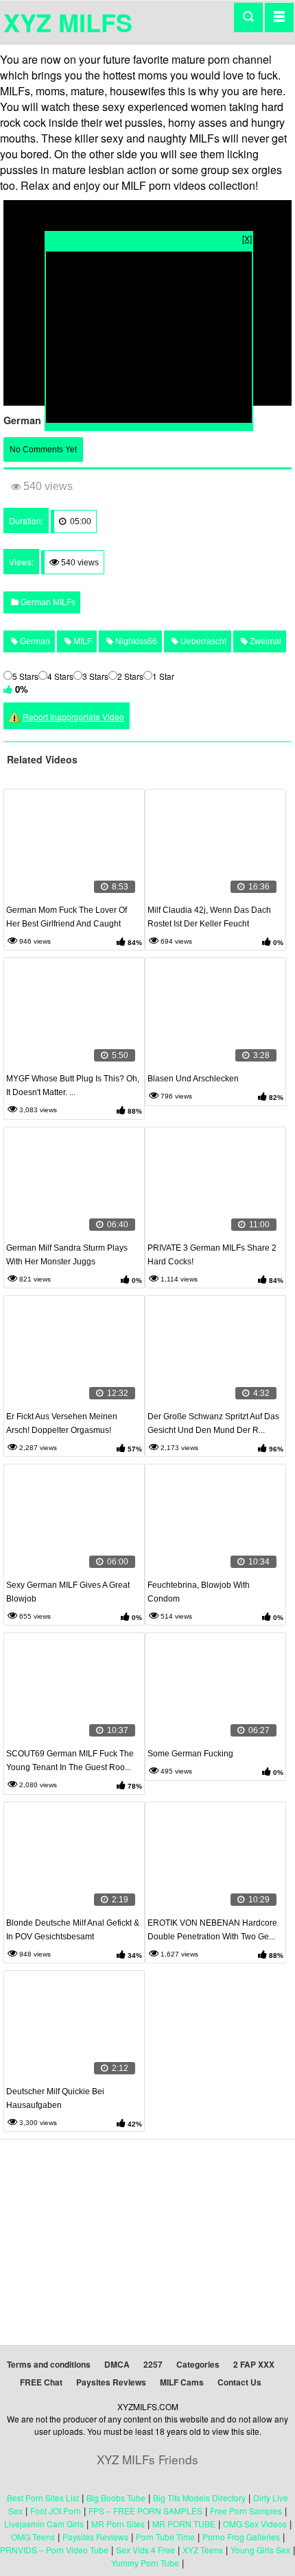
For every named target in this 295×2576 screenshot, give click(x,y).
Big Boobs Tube (116, 2498)
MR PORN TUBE (184, 2524)
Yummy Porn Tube (145, 2563)
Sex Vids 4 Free (145, 2550)
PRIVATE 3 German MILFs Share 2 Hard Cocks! (212, 1255)
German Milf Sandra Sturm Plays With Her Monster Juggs (67, 1255)
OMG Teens (33, 2537)
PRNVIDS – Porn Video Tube (54, 2550)
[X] (247, 238)
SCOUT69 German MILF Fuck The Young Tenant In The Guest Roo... (70, 1761)
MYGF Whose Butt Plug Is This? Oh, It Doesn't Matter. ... (73, 1085)
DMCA (117, 2364)
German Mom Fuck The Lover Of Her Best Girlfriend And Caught (67, 917)
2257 (153, 2364)
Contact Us (239, 2382)
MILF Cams (182, 2382)
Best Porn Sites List (43, 2498)
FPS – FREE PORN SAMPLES (145, 2511)
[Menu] (279, 17)
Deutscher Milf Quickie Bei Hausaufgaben (55, 2098)
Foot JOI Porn (56, 2511)
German (34, 641)
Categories (198, 2364)
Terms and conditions (49, 2364)
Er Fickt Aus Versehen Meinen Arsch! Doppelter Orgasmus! (62, 1423)
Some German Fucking (190, 1754)
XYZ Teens (203, 2550)
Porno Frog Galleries (241, 2537)
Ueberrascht (202, 641)
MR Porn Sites (118, 2524)
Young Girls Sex (260, 2550)
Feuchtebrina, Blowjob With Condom (199, 1592)
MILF (82, 641)
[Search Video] (248, 17)
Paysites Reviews (111, 2382)
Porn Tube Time (165, 2537)
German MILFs (47, 602)
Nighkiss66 (135, 641)
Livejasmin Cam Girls (44, 2524)
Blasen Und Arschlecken (193, 1079)
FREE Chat (41, 2382)
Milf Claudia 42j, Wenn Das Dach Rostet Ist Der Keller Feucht (209, 917)
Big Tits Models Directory (199, 2498)
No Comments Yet (43, 450)
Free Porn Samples (246, 2511)
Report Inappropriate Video (73, 716)
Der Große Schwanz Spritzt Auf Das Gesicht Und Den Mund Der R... (213, 1423)
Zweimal (264, 641)
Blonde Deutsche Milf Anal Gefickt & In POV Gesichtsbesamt (73, 1930)
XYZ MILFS (68, 22)
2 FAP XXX (254, 2364)
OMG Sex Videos (255, 2524)
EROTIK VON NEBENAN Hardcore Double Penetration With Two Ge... (212, 1930)
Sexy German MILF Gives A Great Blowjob (68, 1592)
